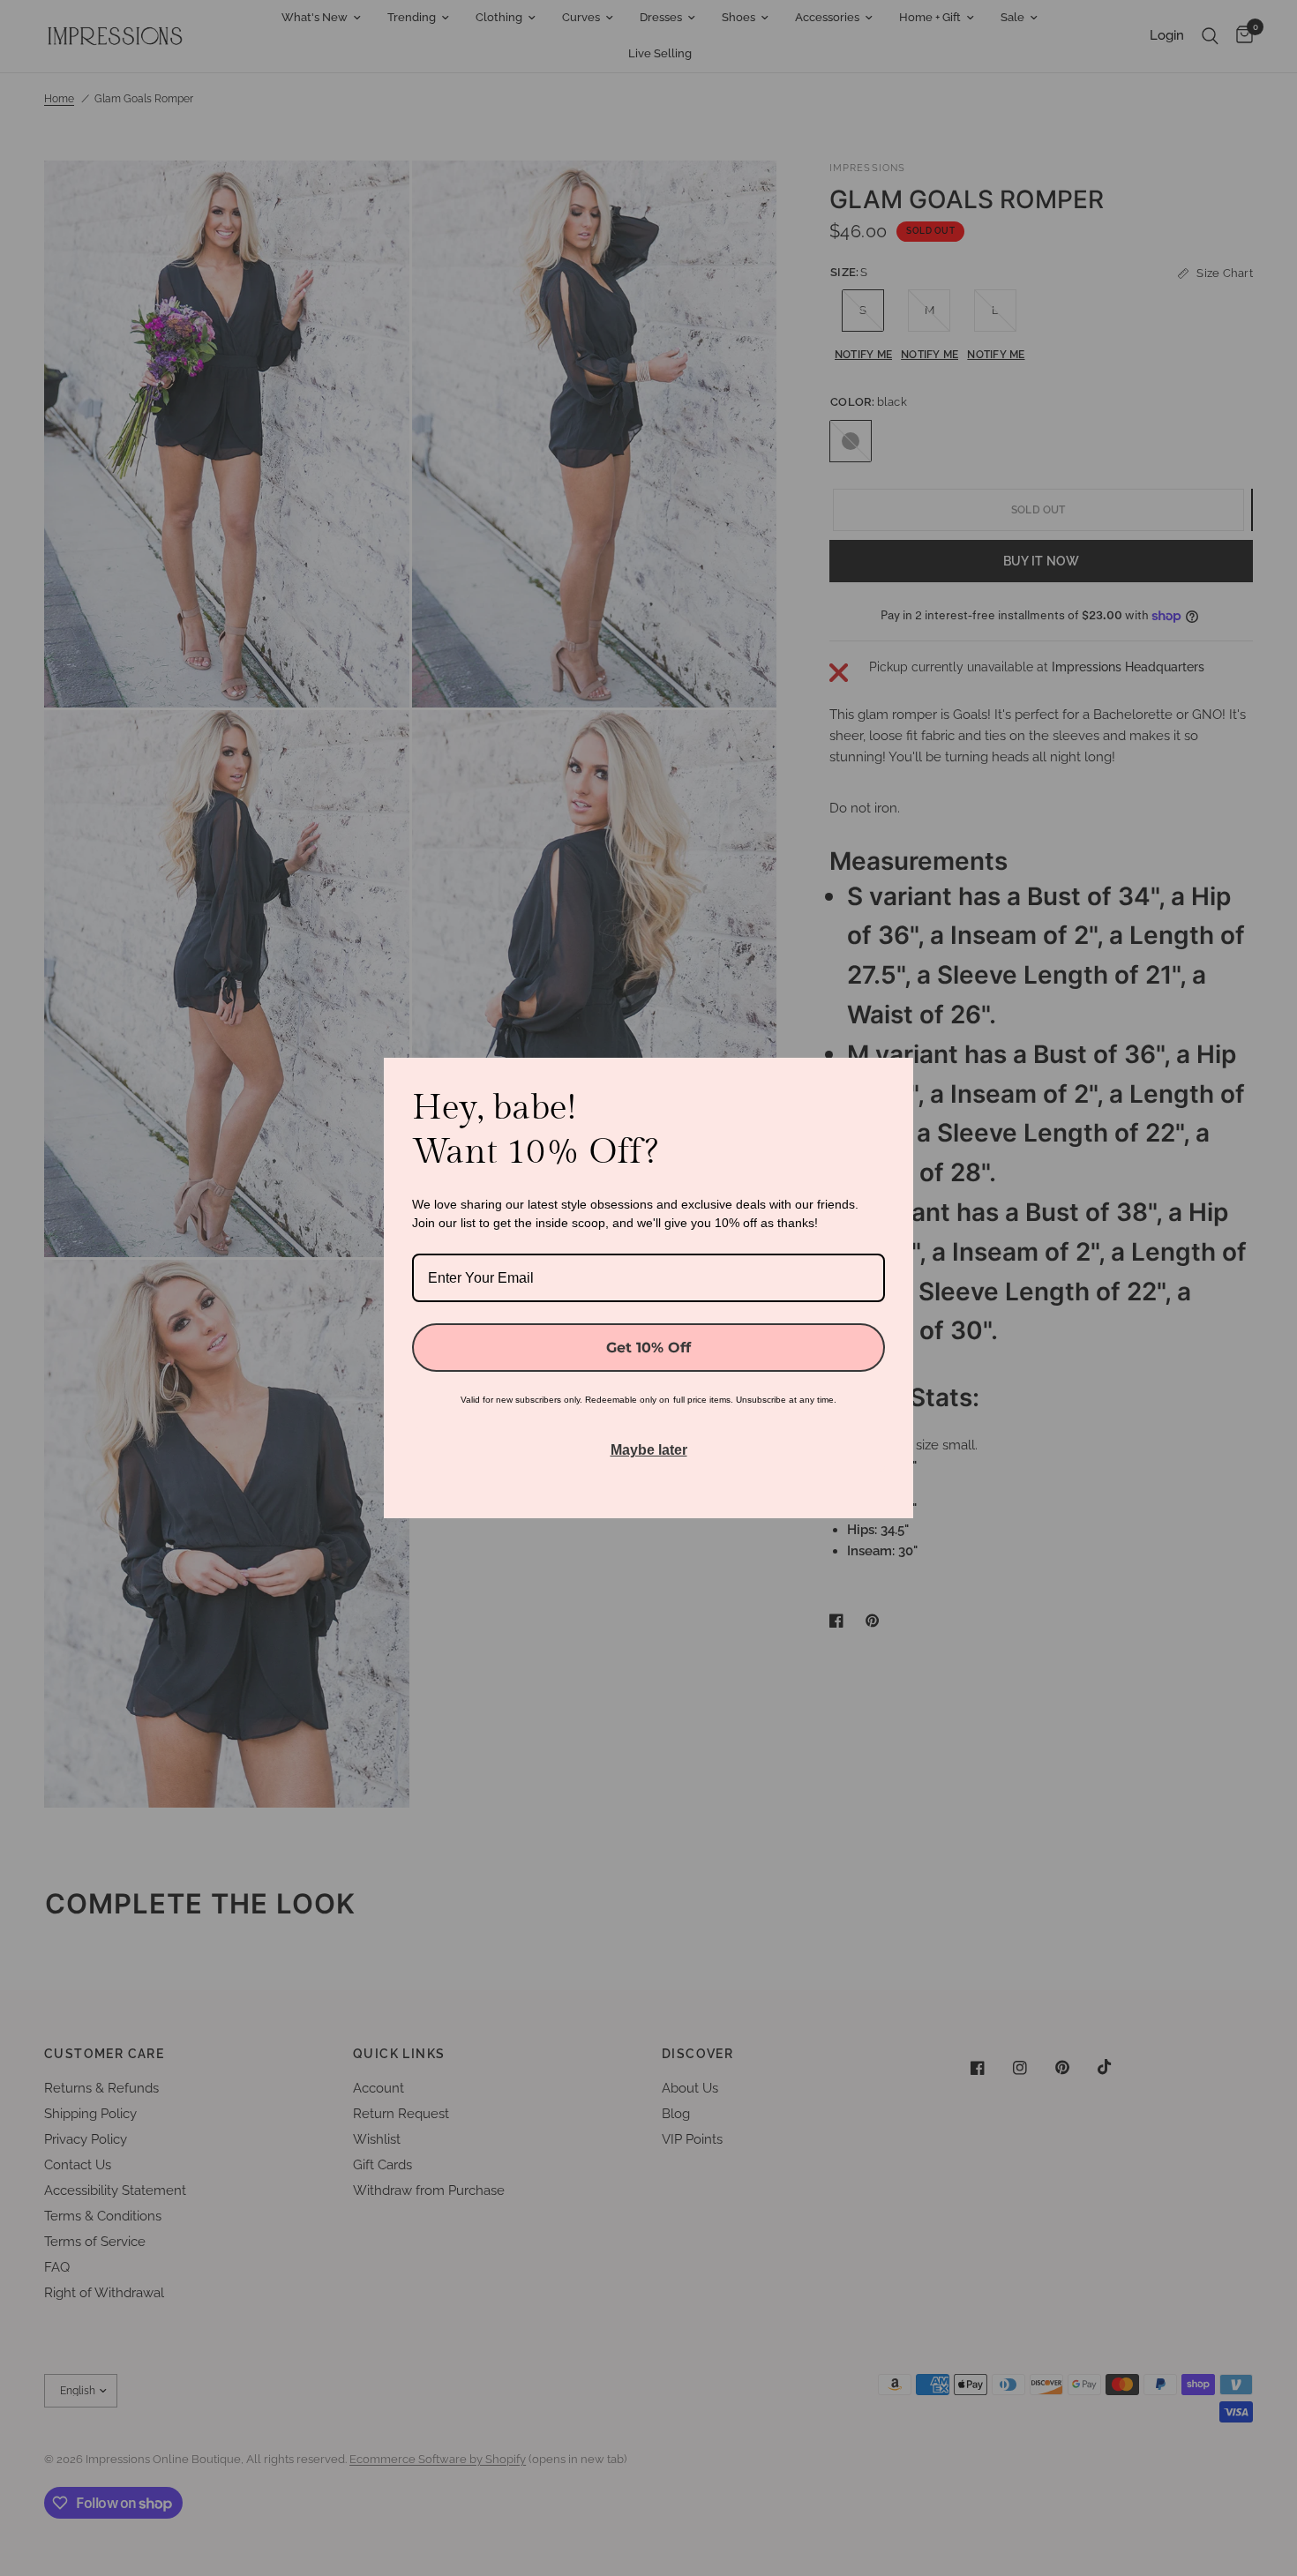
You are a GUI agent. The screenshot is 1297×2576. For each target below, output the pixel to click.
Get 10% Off (648, 1348)
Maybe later (649, 1450)
